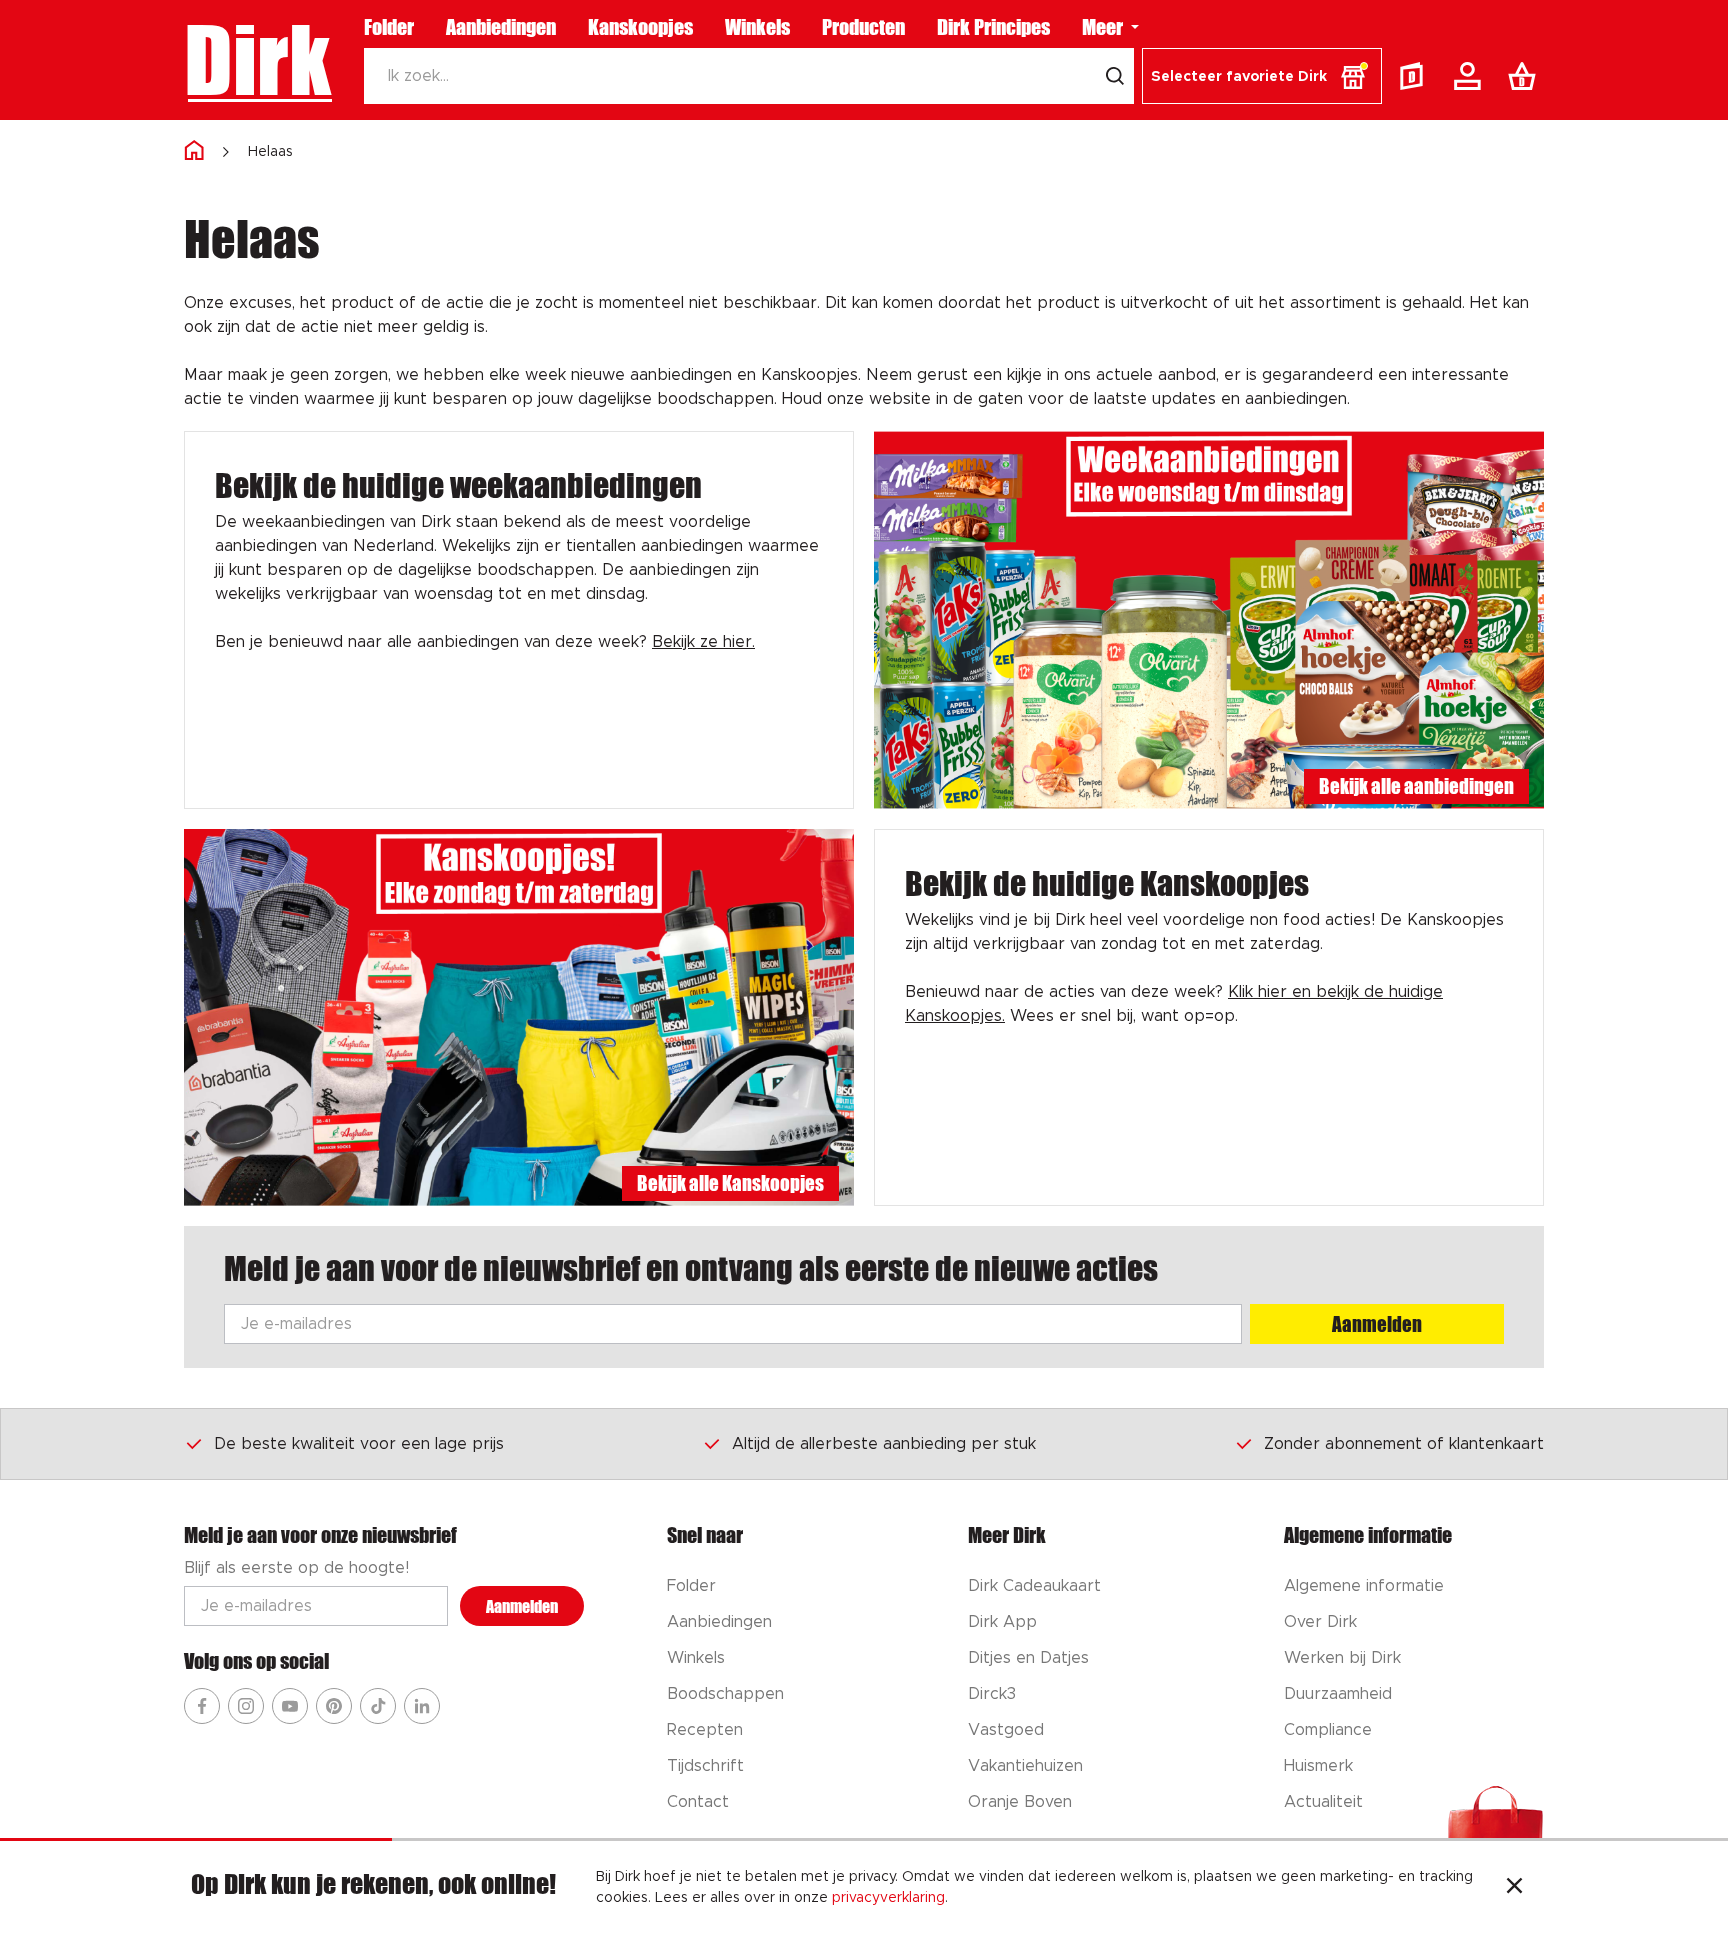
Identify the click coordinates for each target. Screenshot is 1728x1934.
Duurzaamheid (1338, 1694)
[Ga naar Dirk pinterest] (334, 1706)
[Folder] (1416, 76)
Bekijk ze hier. (703, 642)
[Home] (194, 151)
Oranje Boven (1020, 1802)
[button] (1262, 76)
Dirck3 (992, 1694)
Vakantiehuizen (1025, 1766)
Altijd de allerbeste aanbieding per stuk (884, 1444)
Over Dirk (1320, 1622)
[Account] (1471, 76)
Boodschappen (725, 1694)
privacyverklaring (888, 1898)
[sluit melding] (1514, 1888)
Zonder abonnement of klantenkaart (1404, 1444)
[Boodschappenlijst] (1526, 76)
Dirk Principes (993, 27)
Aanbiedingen (501, 27)
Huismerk (1318, 1766)
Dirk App (1002, 1622)
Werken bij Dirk (1342, 1658)
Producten (863, 27)
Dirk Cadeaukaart (1034, 1586)
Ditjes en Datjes (1028, 1658)
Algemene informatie (1364, 1586)
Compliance (1328, 1730)
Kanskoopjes (640, 27)
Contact (698, 1802)
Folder (389, 27)
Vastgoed (1006, 1730)
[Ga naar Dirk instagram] (246, 1706)
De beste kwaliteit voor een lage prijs (359, 1444)
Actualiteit (1323, 1802)
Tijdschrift (705, 1766)
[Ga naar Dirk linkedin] (422, 1706)
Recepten (705, 1730)
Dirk (257, 60)
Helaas (270, 152)
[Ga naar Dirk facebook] (202, 1706)
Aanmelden (1377, 1324)
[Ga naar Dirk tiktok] (378, 1706)
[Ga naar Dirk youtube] (290, 1706)
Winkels (757, 27)
